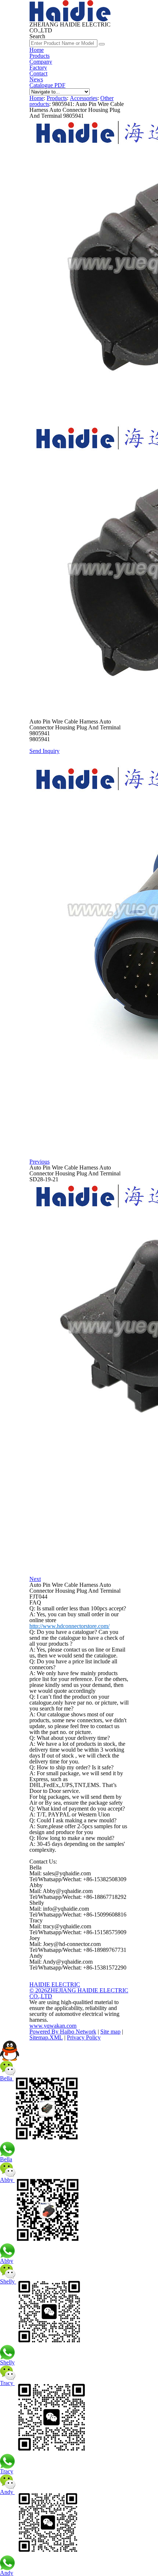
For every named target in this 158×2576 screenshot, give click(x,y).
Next (35, 1579)
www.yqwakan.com (53, 2026)
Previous (39, 1162)
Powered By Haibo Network (63, 2032)
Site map (110, 2032)
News (36, 79)
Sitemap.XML (46, 2037)
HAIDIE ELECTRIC (55, 1984)
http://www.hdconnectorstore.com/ (69, 1626)
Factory (38, 68)
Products (39, 56)
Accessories (84, 98)
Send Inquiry (44, 751)
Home (37, 50)
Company (41, 62)
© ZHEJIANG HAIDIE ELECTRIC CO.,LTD (79, 1993)
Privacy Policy (84, 2037)
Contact (38, 73)
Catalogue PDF (47, 85)
